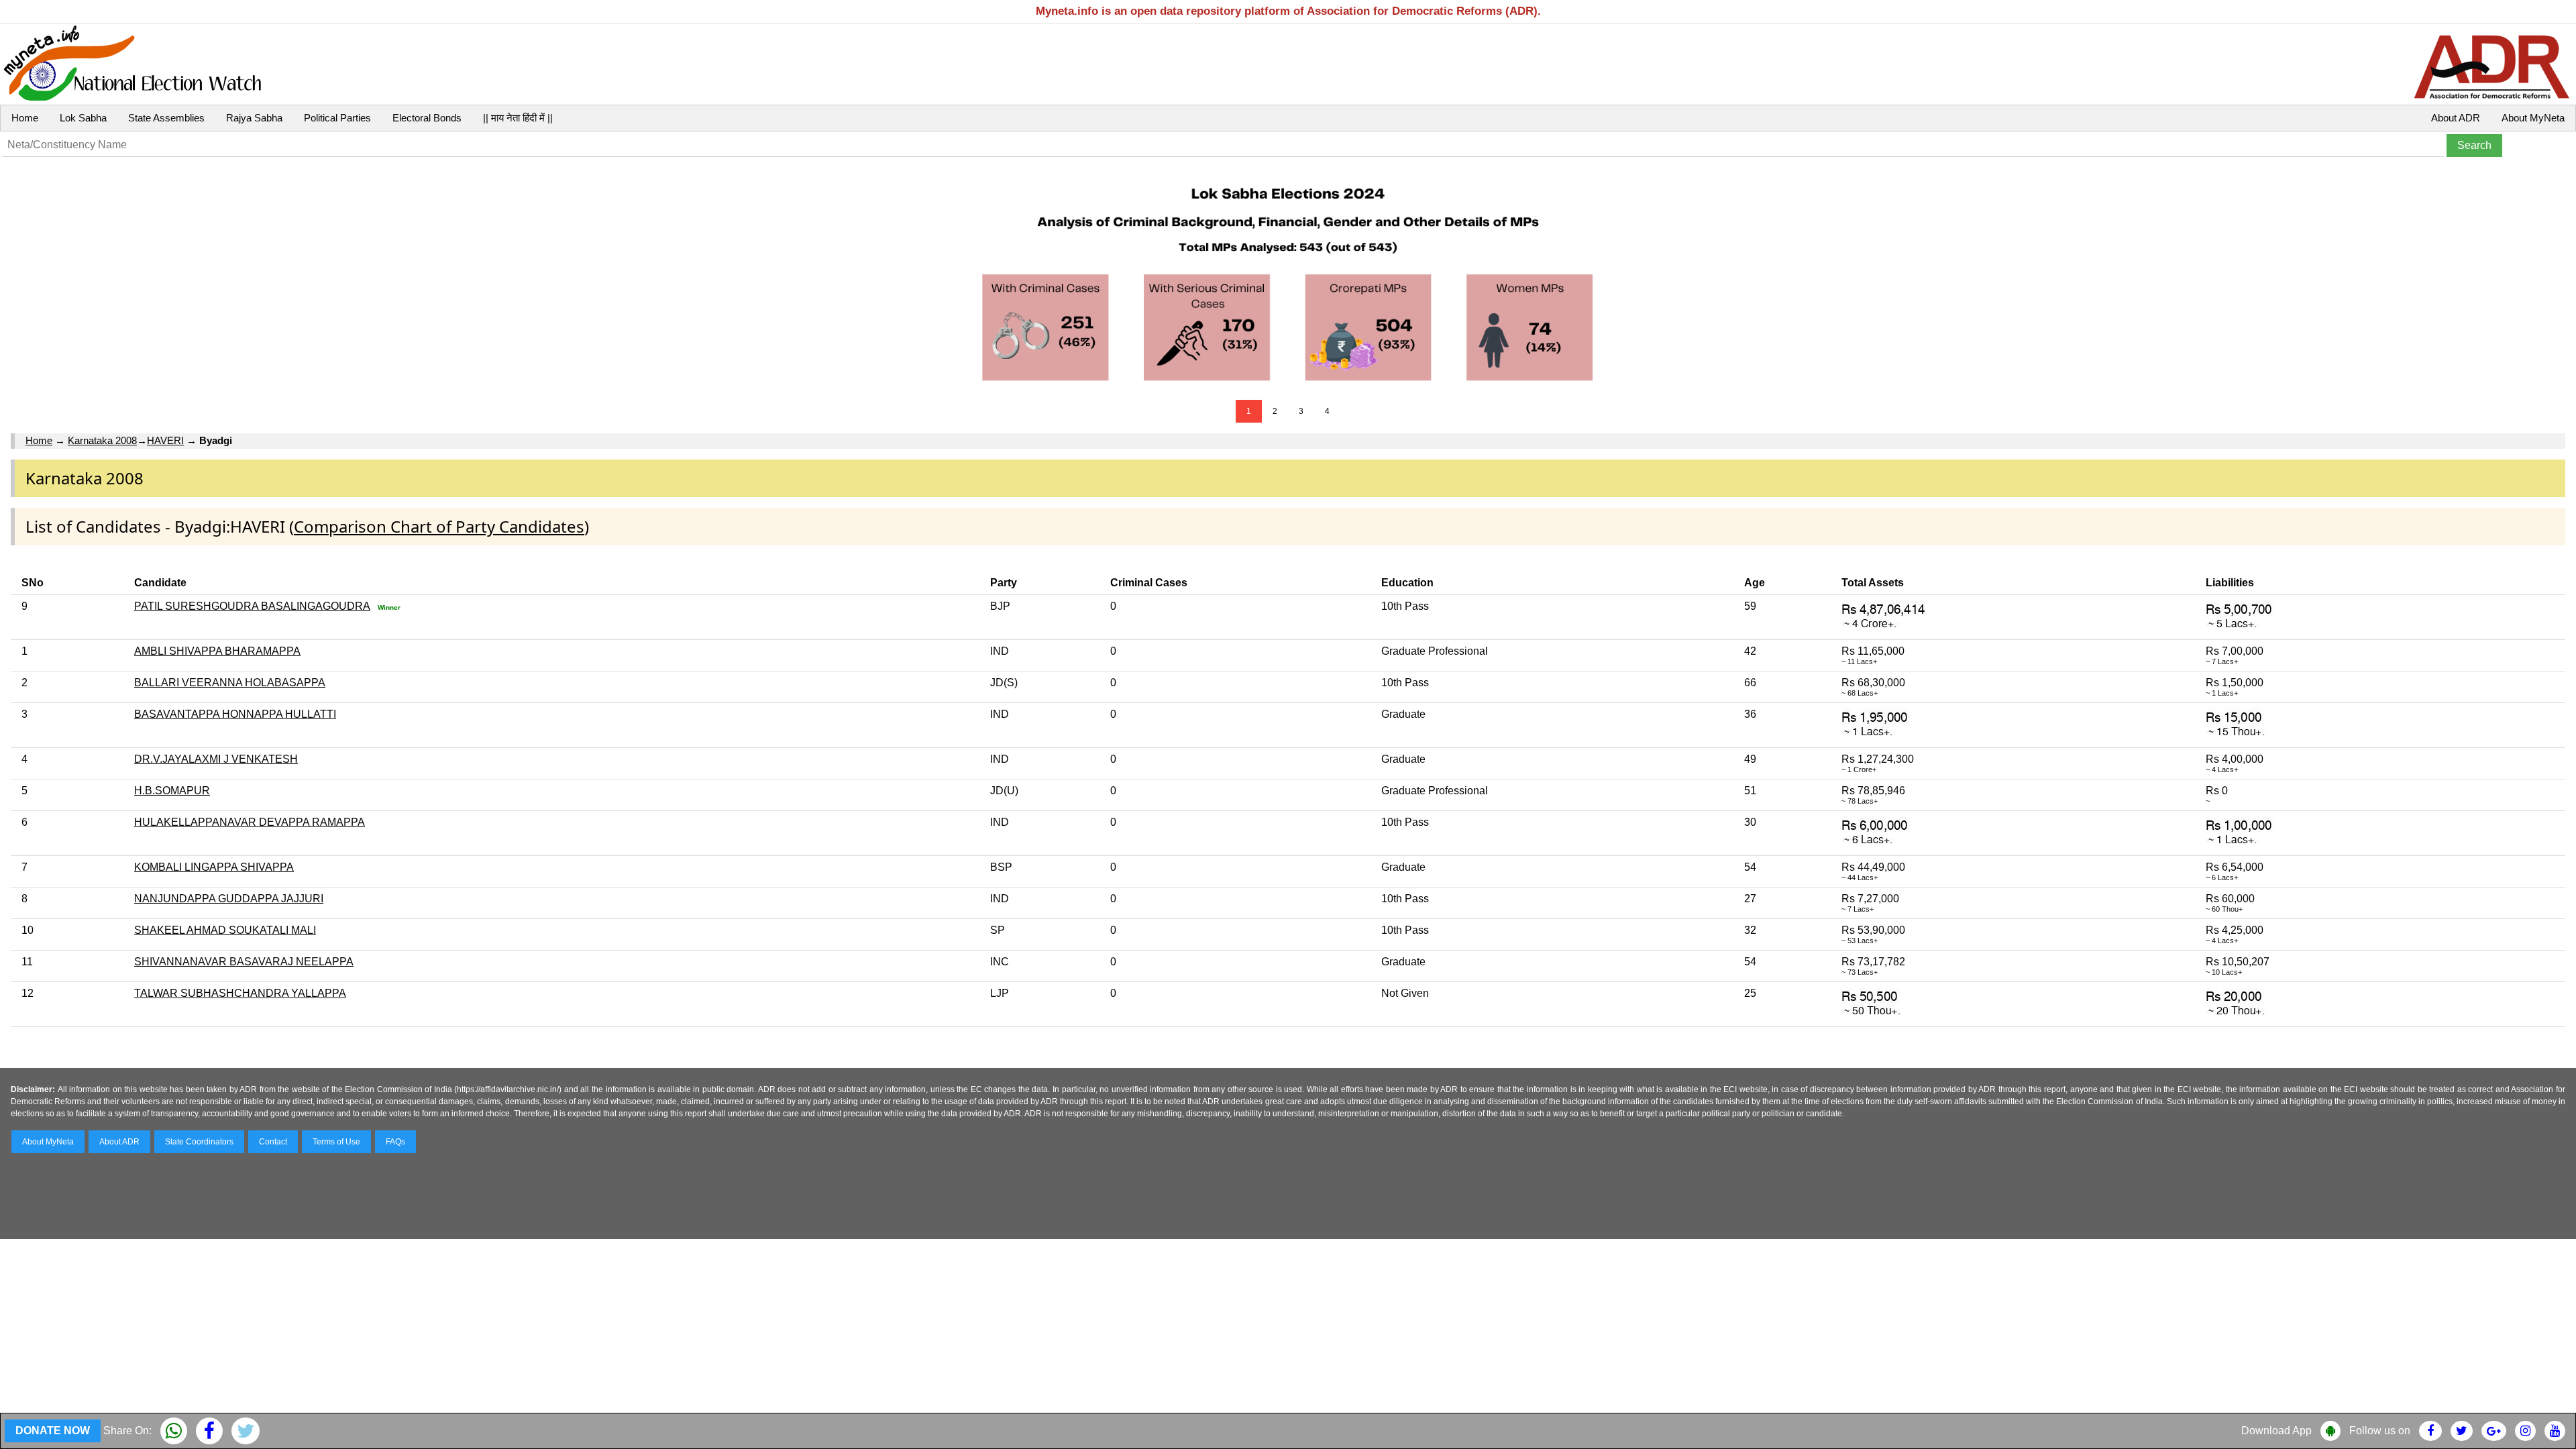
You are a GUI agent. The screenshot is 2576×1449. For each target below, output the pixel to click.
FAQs (395, 1142)
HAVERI (165, 440)
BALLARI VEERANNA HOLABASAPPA (230, 683)
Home (25, 118)
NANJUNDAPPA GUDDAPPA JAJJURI (229, 899)
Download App (2276, 1431)
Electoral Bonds (427, 118)
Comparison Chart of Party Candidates (439, 526)
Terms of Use (336, 1142)
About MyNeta (2533, 118)
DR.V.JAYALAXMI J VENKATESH (216, 759)
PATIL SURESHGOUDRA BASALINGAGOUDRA (252, 606)
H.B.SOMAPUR (172, 791)
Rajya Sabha (254, 118)
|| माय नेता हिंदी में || (518, 118)
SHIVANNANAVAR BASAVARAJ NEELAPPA (244, 962)
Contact (273, 1142)
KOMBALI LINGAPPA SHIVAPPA (214, 867)
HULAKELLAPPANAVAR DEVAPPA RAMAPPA (250, 822)
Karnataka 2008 (102, 440)
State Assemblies (166, 118)
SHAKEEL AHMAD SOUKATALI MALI (225, 930)
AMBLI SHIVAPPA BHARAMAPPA (217, 651)
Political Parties (337, 118)
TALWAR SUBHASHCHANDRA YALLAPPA (240, 993)
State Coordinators (199, 1142)
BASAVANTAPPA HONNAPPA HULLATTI (235, 714)
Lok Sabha (83, 118)
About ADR (2456, 118)
